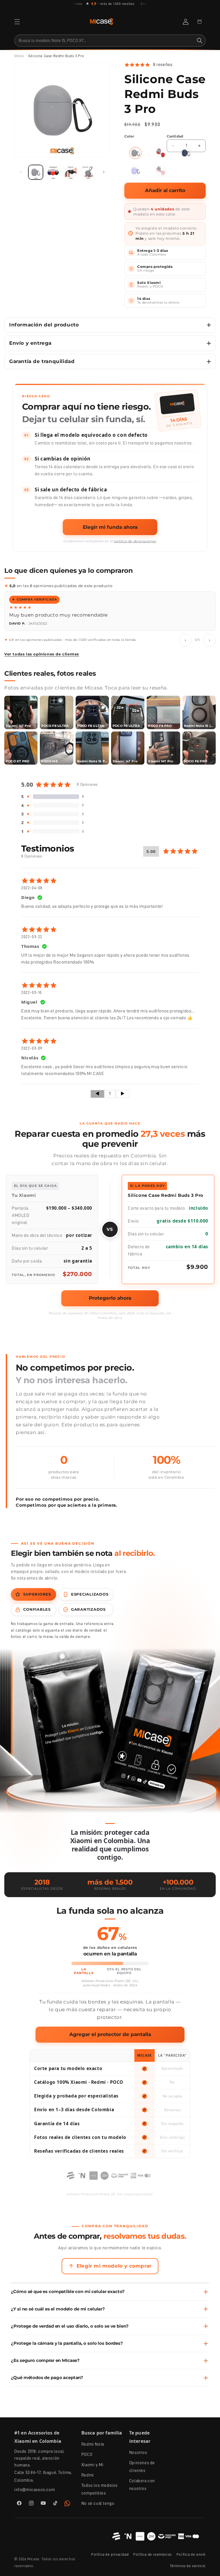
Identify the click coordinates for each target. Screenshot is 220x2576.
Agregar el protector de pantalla (110, 2034)
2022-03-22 (32, 937)
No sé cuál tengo (98, 2504)
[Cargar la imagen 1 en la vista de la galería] (36, 172)
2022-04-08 (32, 888)
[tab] (34, 1594)
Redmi (88, 2475)
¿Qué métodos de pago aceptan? (47, 2378)
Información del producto (44, 325)
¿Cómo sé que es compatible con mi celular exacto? (68, 2292)
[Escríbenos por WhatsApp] (67, 2503)
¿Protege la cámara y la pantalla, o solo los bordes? (67, 2343)
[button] (17, 22)
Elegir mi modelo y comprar (114, 2266)
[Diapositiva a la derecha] (104, 172)
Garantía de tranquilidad (42, 361)
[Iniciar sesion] (186, 22)
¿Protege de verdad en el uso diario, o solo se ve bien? (70, 2326)
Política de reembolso (153, 2554)
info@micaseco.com (35, 2490)
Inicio (19, 56)
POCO (87, 2455)
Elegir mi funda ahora (110, 527)
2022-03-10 (32, 992)
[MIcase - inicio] (101, 22)
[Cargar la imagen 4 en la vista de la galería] (88, 172)
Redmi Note (93, 2444)
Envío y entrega (30, 343)
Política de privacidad (110, 2554)
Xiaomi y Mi (93, 2465)
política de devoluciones (135, 541)
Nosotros (138, 2453)
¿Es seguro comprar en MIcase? (45, 2360)
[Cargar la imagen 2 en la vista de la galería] (53, 172)
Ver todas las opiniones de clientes (42, 654)
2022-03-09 (32, 1048)
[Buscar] (200, 41)
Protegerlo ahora (110, 1298)
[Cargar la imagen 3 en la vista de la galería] (71, 172)
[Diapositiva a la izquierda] (21, 172)
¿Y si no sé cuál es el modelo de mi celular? (58, 2309)
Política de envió (191, 2554)
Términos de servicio (188, 2566)
